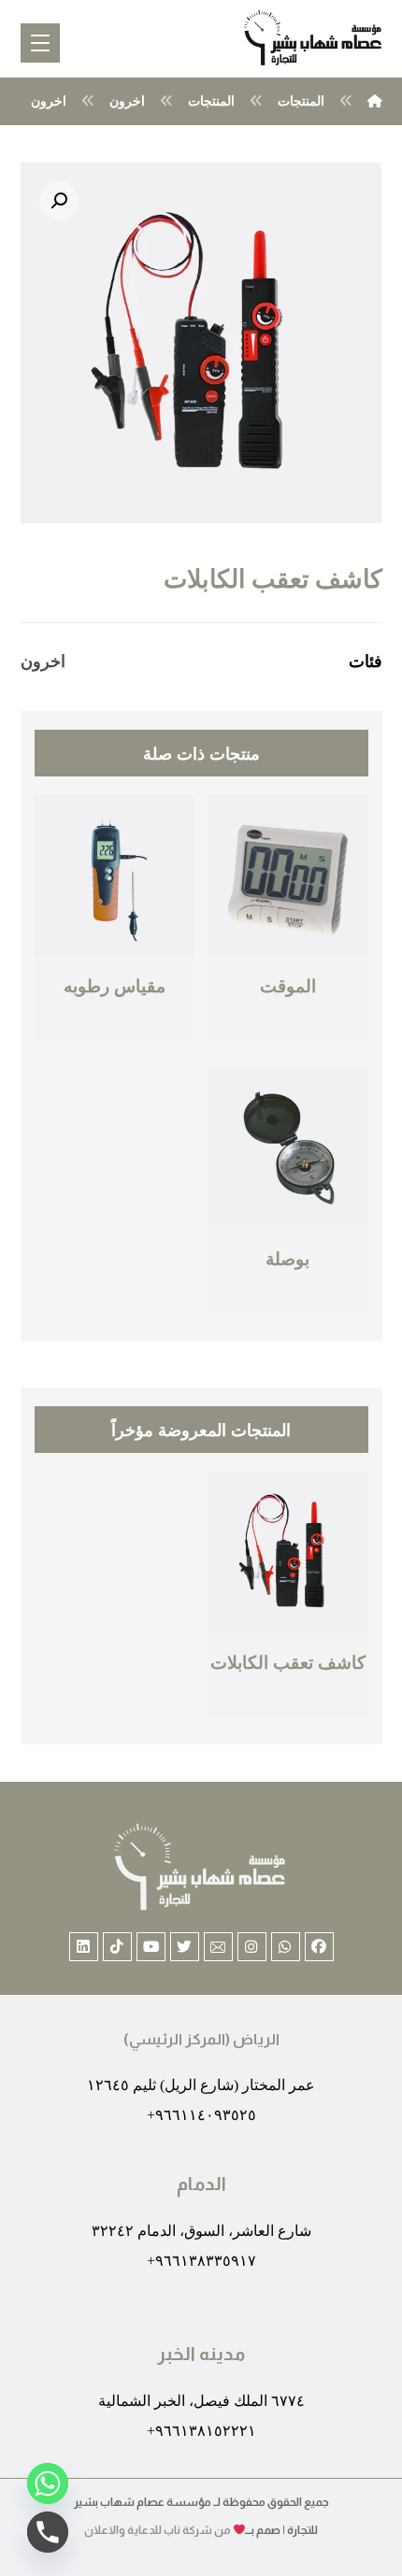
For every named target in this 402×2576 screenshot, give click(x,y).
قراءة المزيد (286, 1026)
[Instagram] (252, 1947)
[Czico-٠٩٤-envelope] (218, 1947)
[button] (59, 201)
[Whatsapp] (286, 1947)
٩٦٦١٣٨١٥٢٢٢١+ (201, 2431)
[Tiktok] (117, 1947)
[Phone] (48, 2532)
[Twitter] (185, 1947)
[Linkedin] (84, 1947)
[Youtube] (151, 1947)
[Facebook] (319, 1947)
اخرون (43, 661)
